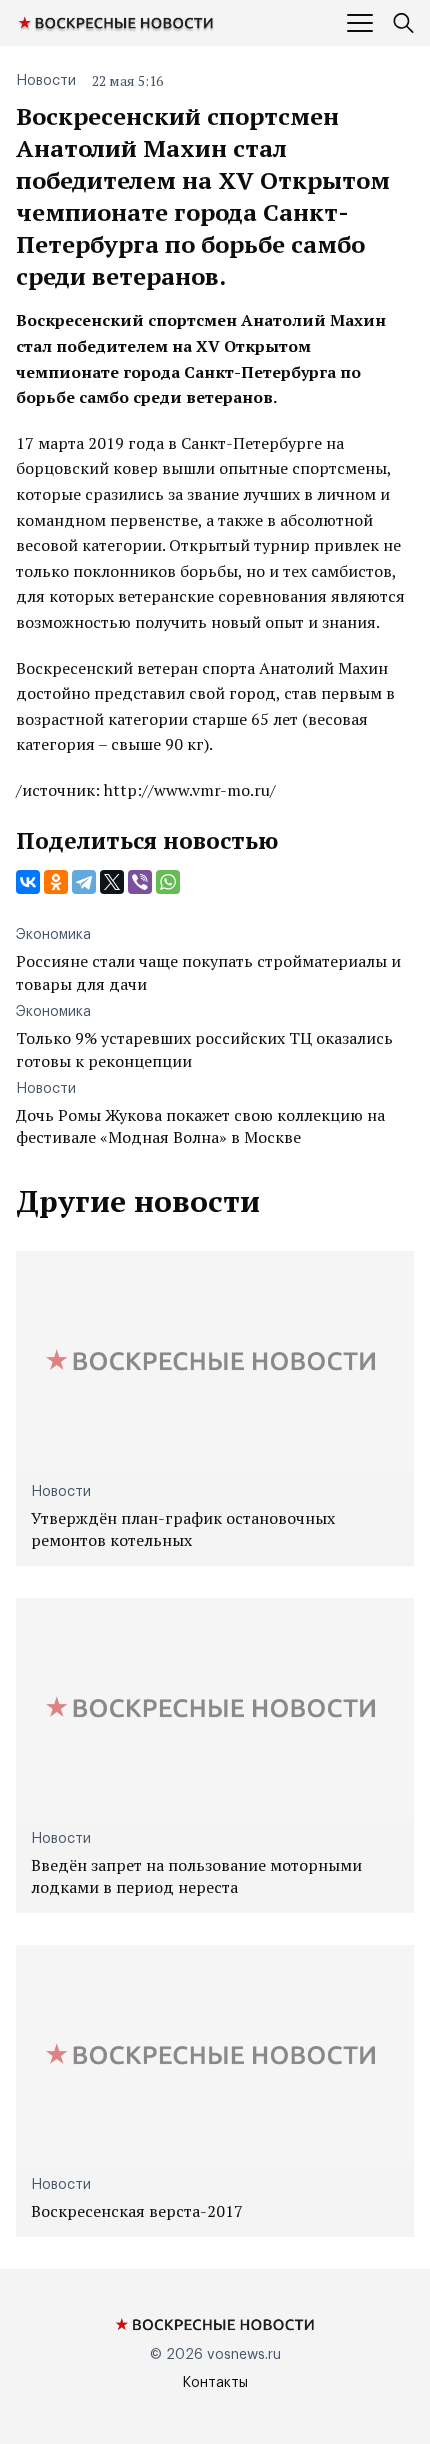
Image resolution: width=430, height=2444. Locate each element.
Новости (46, 81)
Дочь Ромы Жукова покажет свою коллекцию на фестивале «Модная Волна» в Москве (200, 1126)
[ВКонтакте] (28, 882)
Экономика (53, 935)
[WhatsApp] (168, 882)
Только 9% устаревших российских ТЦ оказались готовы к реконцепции (204, 1049)
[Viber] (140, 882)
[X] (112, 882)
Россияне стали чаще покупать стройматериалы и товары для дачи (208, 972)
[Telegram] (84, 882)
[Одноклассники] (56, 882)
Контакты (215, 2383)
